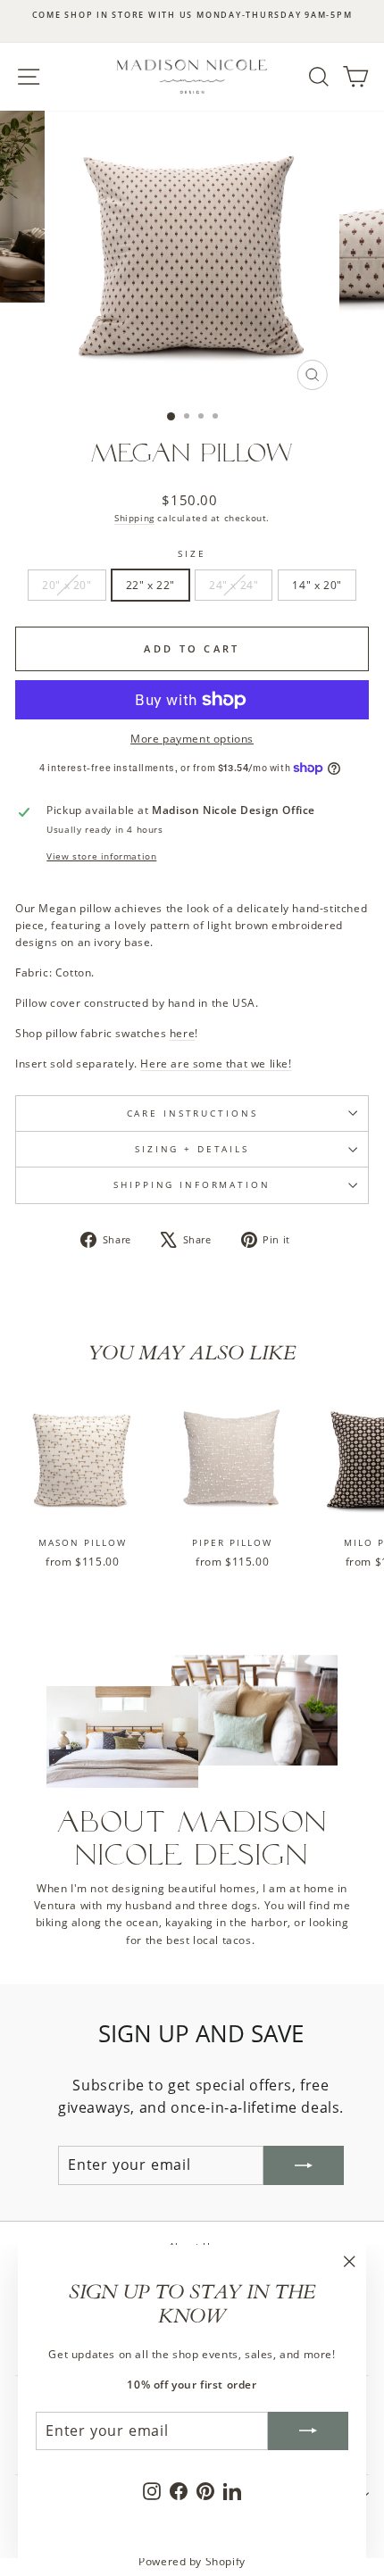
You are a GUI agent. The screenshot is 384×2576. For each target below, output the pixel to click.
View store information (101, 856)
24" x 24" (234, 585)
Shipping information (192, 1185)
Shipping (134, 518)
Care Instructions (192, 1113)
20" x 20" (67, 585)
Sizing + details (192, 1149)
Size (192, 554)
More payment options (192, 739)
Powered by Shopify (192, 2561)
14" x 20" (317, 585)
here (182, 1033)
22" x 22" (150, 585)
